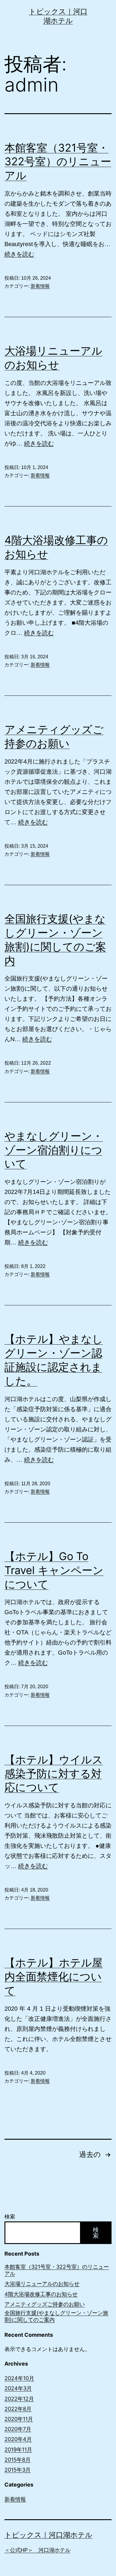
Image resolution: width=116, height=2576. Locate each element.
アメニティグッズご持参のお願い (45, 2304)
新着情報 (40, 286)
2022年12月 (19, 2399)
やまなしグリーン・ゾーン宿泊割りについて (54, 1150)
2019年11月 (18, 2450)
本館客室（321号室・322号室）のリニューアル (58, 162)
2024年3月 (18, 2388)
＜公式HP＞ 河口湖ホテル (37, 2550)
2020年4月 (18, 2439)
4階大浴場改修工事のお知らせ (41, 2294)
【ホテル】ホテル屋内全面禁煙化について (54, 1977)
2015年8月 (18, 2460)
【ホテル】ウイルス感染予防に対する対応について (54, 1774)
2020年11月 (19, 2419)
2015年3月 (18, 2470)
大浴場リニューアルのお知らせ (42, 2284)
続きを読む (19, 254)
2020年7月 (18, 2429)
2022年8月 (18, 2409)
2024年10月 (19, 2378)
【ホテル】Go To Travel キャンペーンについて (54, 1570)
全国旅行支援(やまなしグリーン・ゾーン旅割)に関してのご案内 (56, 2316)
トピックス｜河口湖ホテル (48, 2535)
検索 (10, 2217)
